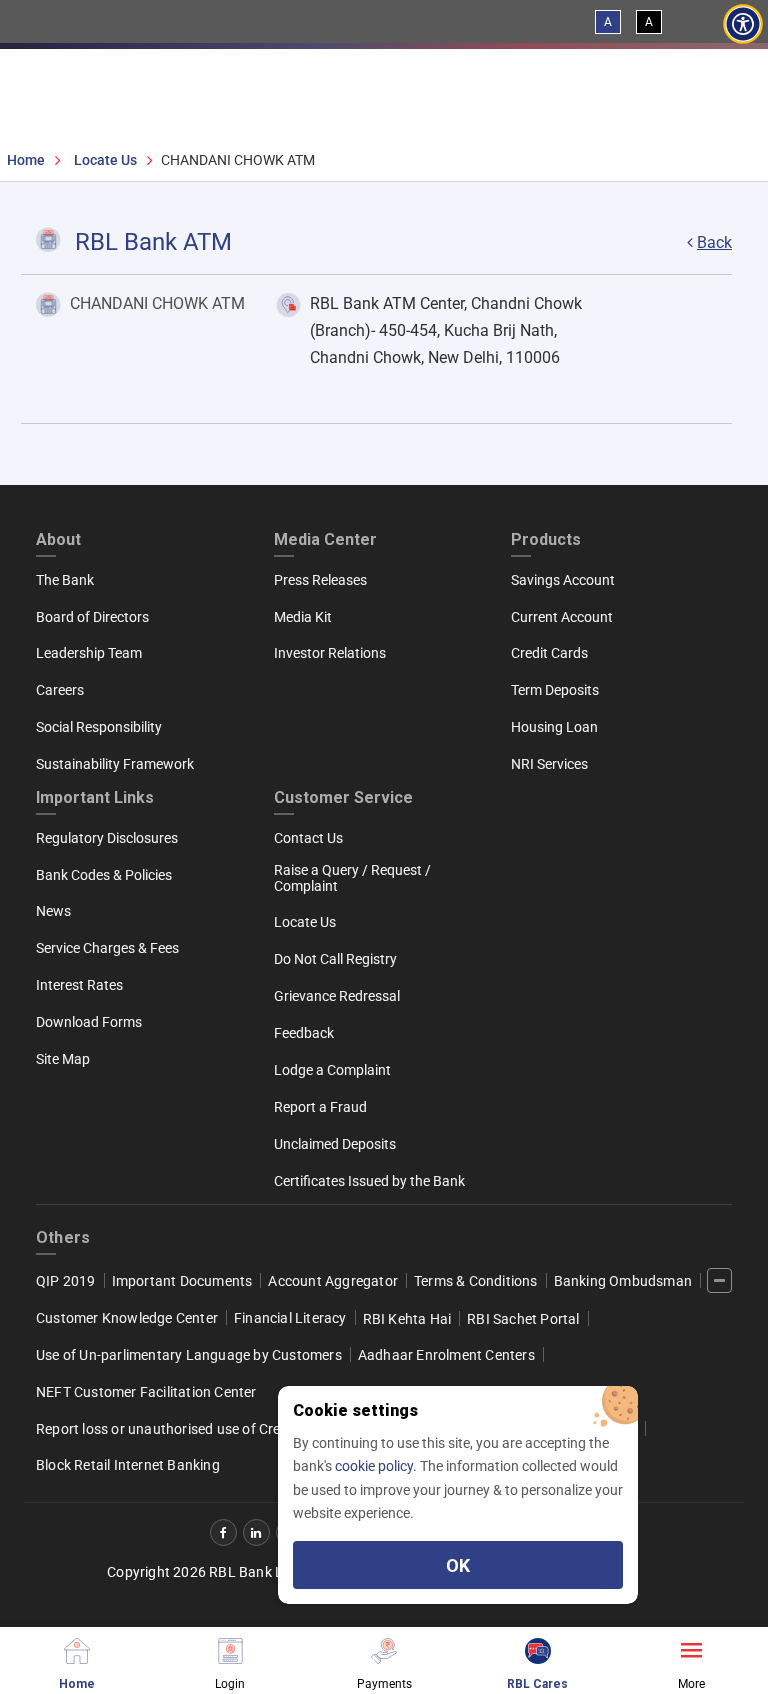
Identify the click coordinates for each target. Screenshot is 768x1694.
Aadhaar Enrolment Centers (446, 1355)
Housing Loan (554, 727)
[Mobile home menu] (77, 1648)
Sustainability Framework (115, 764)
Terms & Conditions (476, 1281)
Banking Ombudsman (623, 1281)
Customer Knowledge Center (127, 1318)
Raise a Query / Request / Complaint (352, 878)
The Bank (65, 580)
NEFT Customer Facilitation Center (146, 1392)
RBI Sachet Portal (523, 1319)
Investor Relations (330, 653)
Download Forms (89, 1022)
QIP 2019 (66, 1281)
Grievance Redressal (337, 996)
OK (458, 1565)
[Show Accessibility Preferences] (743, 24)
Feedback (304, 1033)
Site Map (63, 1059)
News (53, 911)
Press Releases (320, 580)
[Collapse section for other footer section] (719, 1280)
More (691, 1683)
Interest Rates (79, 985)
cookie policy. (377, 1466)
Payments (384, 1683)
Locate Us (105, 160)
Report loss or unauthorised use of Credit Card (183, 1429)
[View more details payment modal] (384, 1648)
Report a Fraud (320, 1107)
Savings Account (563, 580)
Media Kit (303, 617)
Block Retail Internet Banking (128, 1465)
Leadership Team (89, 653)
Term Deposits (555, 690)
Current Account (562, 617)
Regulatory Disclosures (107, 838)
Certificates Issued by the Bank (369, 1181)
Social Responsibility (99, 727)
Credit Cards (549, 653)
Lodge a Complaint (332, 1070)
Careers (60, 690)
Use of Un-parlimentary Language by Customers (189, 1355)
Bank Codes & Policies (104, 875)
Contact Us (308, 838)
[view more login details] (231, 1648)
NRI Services (549, 764)
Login (230, 1683)
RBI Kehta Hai (407, 1319)
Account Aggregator (333, 1281)
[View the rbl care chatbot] (538, 1648)
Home (26, 160)
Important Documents (182, 1281)
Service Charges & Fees (107, 948)
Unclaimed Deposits (335, 1144)
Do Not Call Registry (335, 959)
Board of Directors (92, 617)
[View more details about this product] (691, 1648)
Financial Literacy (290, 1318)
